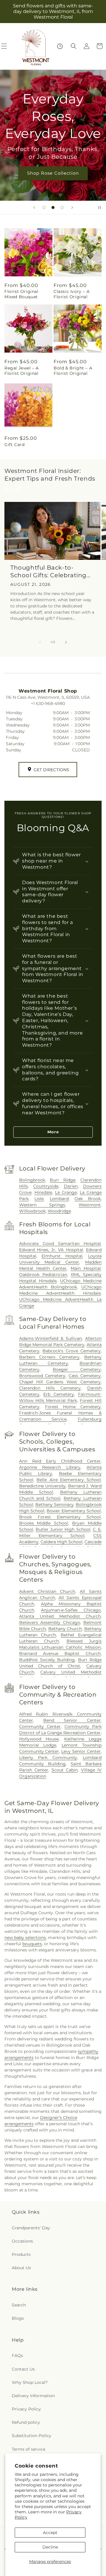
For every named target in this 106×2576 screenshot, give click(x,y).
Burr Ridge (63, 1180)
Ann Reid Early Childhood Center (60, 1461)
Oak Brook (88, 1199)
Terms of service (29, 2449)
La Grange (66, 1192)
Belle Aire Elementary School (69, 1480)
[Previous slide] (34, 207)
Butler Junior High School (63, 1529)
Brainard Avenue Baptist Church (60, 1653)
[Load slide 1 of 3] (44, 207)
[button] (74, 46)
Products (21, 2254)
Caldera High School (62, 1542)
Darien (71, 1186)
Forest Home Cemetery (73, 1407)
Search (19, 2305)
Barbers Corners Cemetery (49, 1357)
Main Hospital (86, 1268)
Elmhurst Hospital (62, 1256)
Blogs (18, 2318)
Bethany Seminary (54, 1505)
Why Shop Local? (30, 2382)
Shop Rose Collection (53, 173)
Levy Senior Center (81, 1751)
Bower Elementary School (74, 1511)
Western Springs (42, 1205)
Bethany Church (65, 1629)
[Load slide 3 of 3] (62, 207)
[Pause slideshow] (100, 207)
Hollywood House (39, 1739)
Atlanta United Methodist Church (60, 1616)
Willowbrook (32, 1211)
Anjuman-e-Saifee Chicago (71, 1610)
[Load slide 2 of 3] (53, 207)
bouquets (32, 1944)
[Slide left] (40, 642)
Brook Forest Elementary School (60, 1517)
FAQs (17, 2355)
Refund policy (26, 2422)
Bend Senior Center (72, 1720)
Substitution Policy (32, 2436)
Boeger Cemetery (77, 1369)
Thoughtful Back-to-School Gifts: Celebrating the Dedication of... (48, 572)
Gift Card (14, 445)
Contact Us (23, 2369)
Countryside (46, 1186)
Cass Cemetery (85, 1376)
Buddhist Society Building (47, 1660)
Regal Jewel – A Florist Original (22, 371)
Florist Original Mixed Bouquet (21, 294)
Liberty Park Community (48, 1758)
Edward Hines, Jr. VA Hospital (51, 1250)
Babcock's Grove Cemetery (72, 1351)
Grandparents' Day (31, 2228)
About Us (21, 2268)
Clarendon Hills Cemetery (50, 1388)
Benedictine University (43, 1486)
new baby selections (25, 1938)
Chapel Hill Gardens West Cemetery (60, 1382)
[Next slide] (72, 207)
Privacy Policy (26, 2409)
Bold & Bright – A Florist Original (73, 371)
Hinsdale (43, 1192)
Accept (50, 2533)
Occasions (22, 2241)
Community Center (40, 1726)
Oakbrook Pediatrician (43, 1275)
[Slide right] (66, 642)
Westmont (90, 1205)
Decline (50, 2547)
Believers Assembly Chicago (50, 1622)
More (53, 1132)
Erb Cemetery (59, 1394)
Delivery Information (33, 2396)
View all (12, 488)
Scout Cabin (65, 1770)
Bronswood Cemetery (42, 1376)
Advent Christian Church (47, 1591)
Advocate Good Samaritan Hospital (60, 1244)
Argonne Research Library (50, 1467)
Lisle (39, 1199)
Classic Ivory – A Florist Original (72, 294)
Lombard (59, 1199)
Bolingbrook (32, 1180)
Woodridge (59, 1211)
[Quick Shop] (60, 46)
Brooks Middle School (44, 1523)
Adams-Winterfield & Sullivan (50, 1338)
